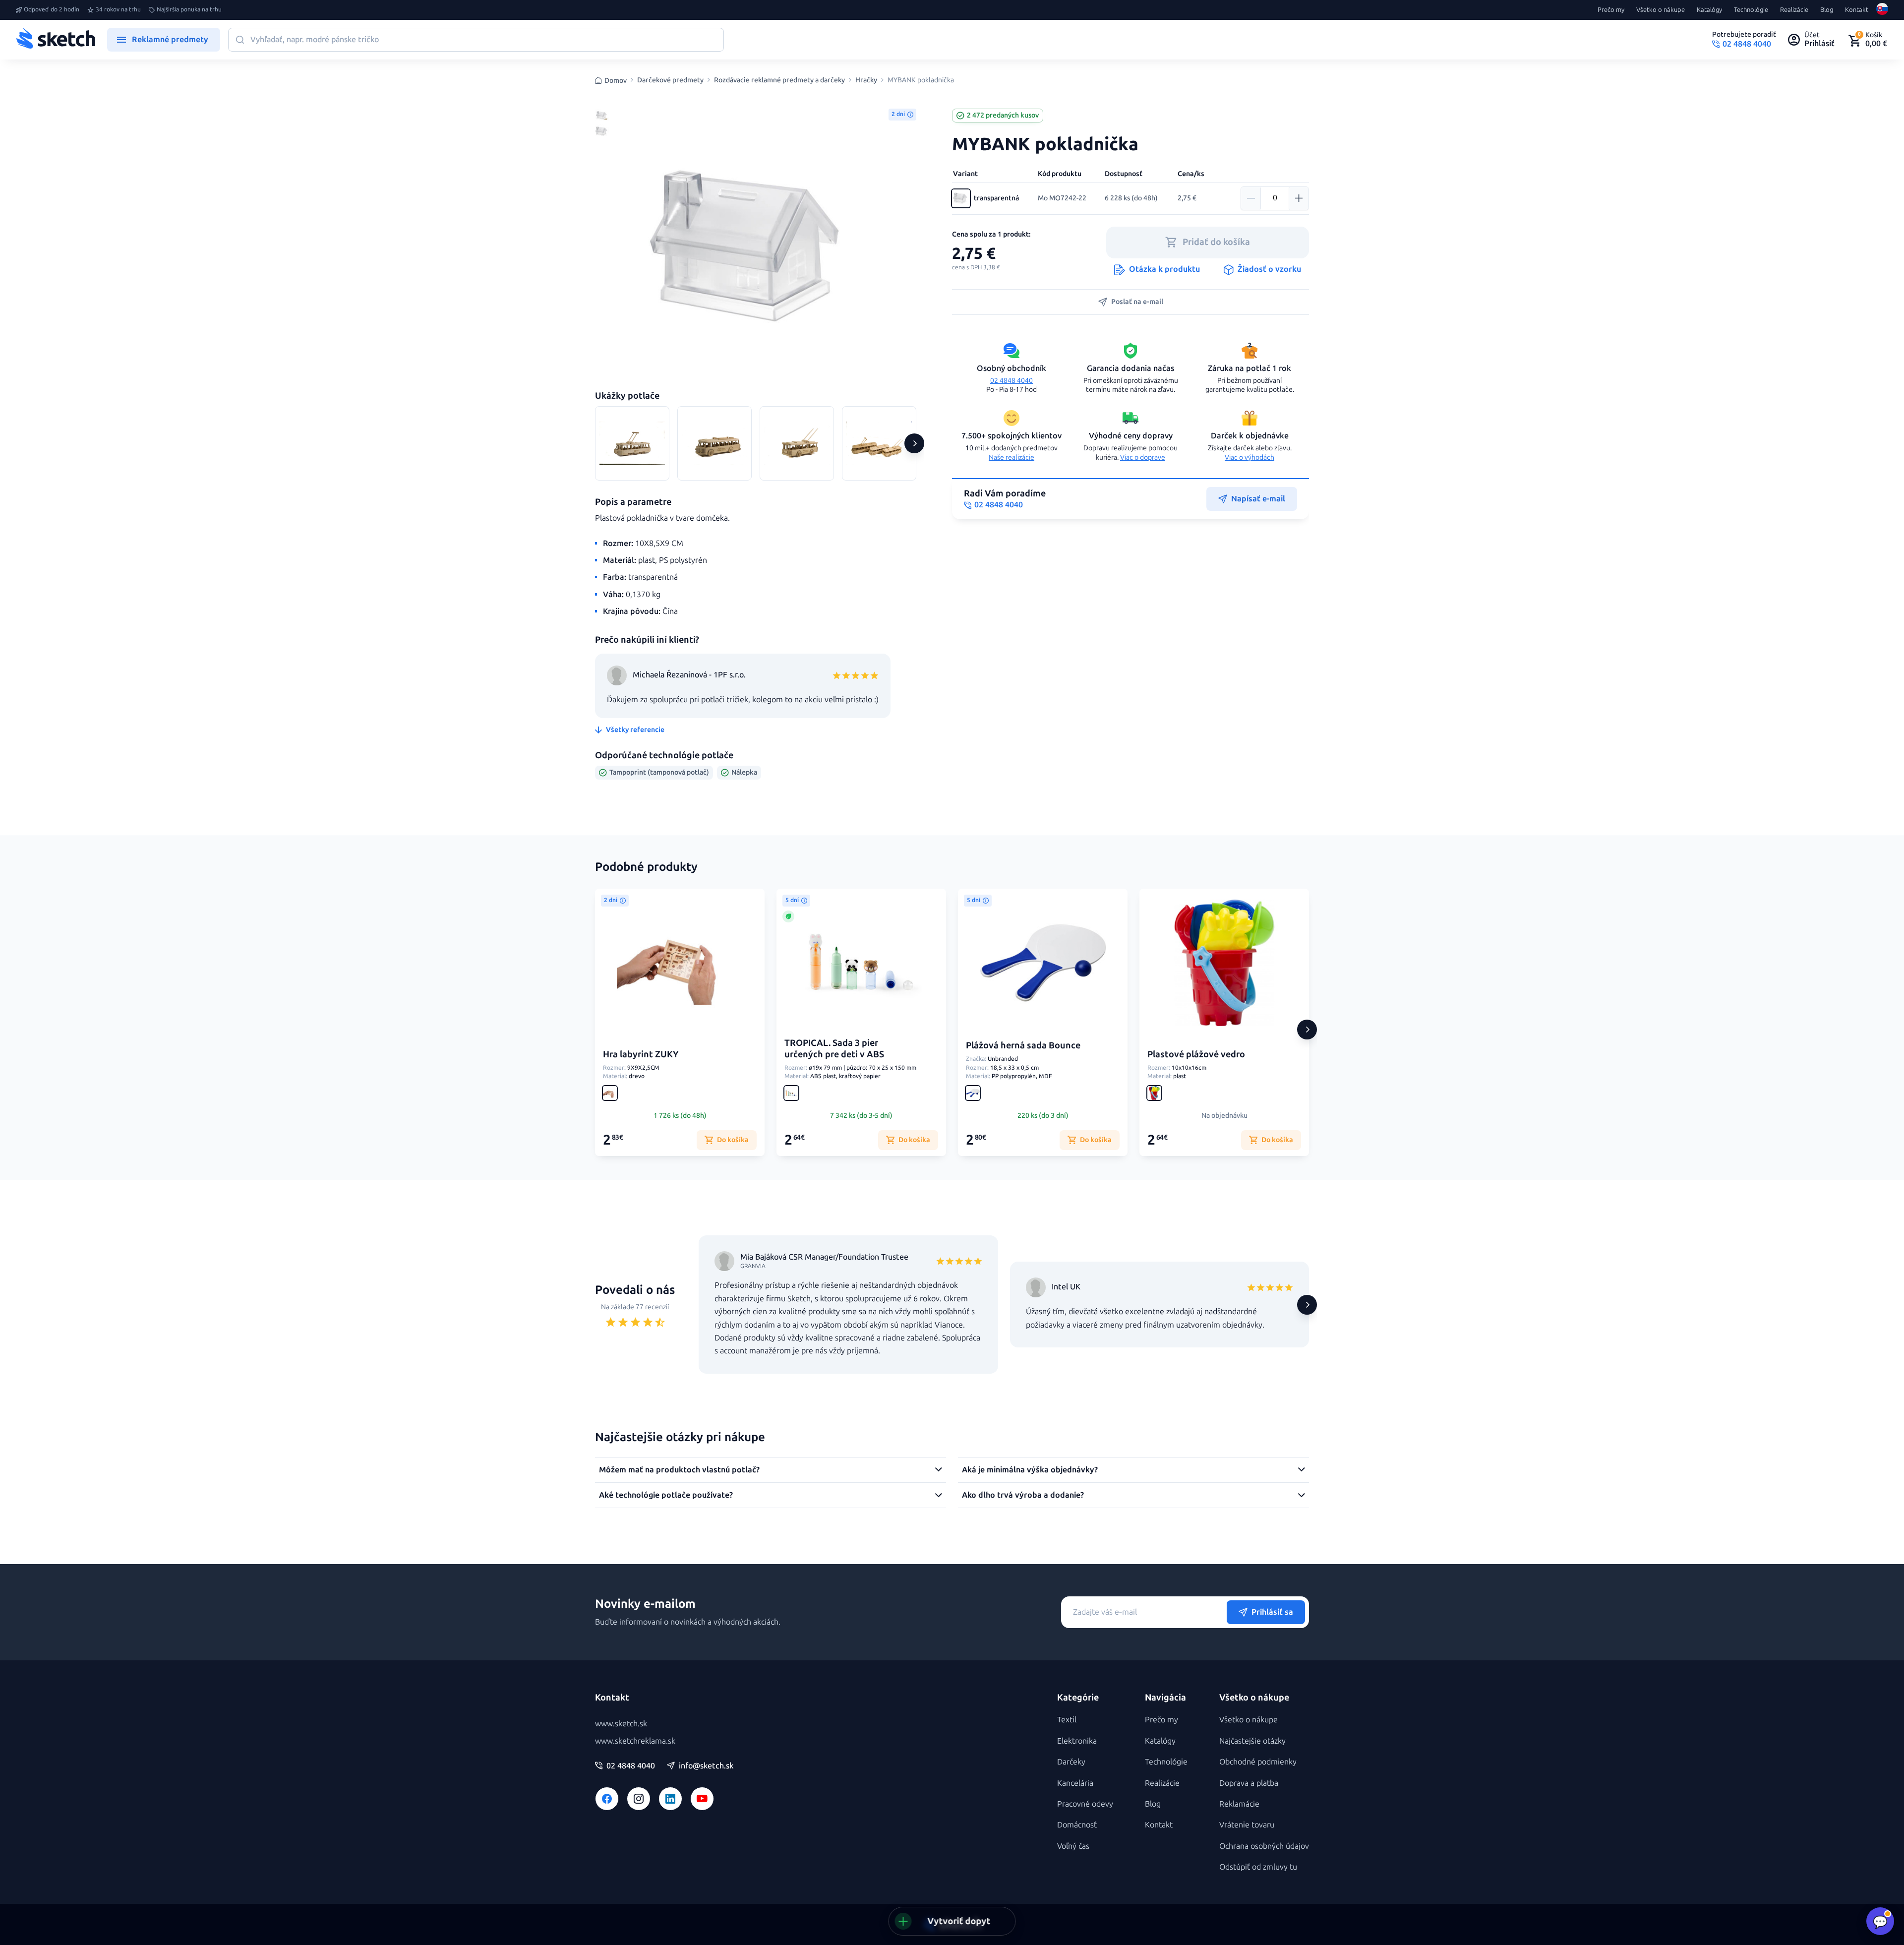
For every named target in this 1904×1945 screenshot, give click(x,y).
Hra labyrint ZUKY (641, 1054)
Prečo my (1611, 10)
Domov (616, 81)
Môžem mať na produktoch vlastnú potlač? (679, 1470)
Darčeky (1071, 1762)
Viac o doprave (1143, 457)
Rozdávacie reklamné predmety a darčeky (779, 80)
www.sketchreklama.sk (635, 1741)
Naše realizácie (1011, 457)
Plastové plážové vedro (1196, 1054)
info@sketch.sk (706, 1766)
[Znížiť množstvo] (1251, 198)
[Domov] (56, 40)
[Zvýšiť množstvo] (1299, 198)
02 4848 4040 (1011, 381)
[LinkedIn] (670, 1799)
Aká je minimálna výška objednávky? (1030, 1470)
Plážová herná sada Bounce (1023, 1045)
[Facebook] (607, 1799)
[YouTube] (702, 1799)
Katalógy (1709, 10)
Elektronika (1077, 1741)
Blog (1827, 10)
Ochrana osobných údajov (1264, 1846)
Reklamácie (1239, 1804)
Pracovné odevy (1085, 1804)
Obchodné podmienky (1258, 1762)
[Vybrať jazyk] (1882, 10)
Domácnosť (1077, 1825)
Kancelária (1075, 1783)
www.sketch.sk (621, 1724)
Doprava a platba (1249, 1783)
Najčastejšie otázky (1252, 1741)
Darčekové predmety (670, 80)
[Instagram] (639, 1799)
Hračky (866, 80)
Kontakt (1857, 10)
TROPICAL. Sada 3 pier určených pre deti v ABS (834, 1049)
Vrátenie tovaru (1247, 1825)
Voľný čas (1073, 1846)
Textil (1067, 1720)
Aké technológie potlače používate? (666, 1495)
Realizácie (1794, 10)
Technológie (1751, 10)
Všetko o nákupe (1661, 10)
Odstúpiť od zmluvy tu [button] (1258, 1867)
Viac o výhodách (1249, 457)
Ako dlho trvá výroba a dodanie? (1023, 1495)
